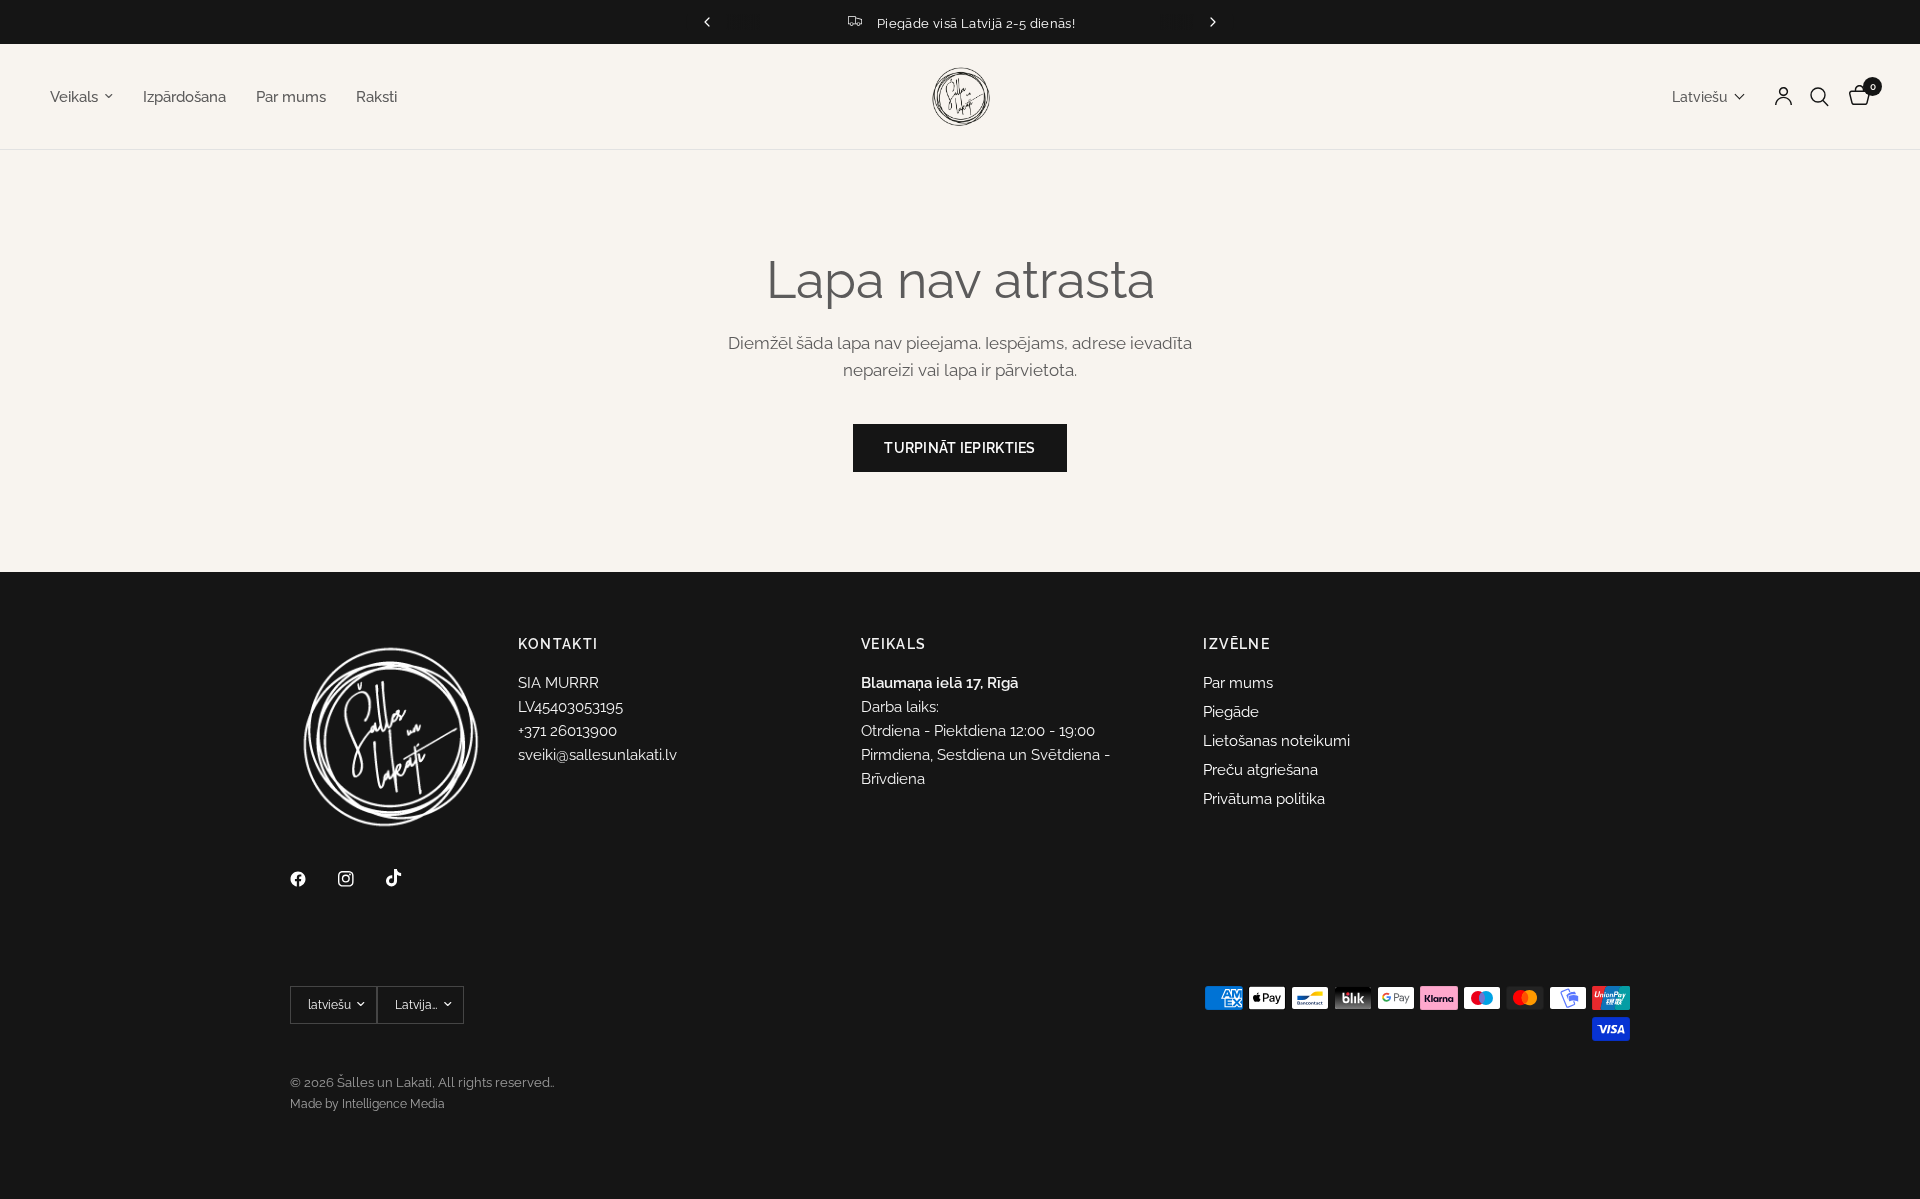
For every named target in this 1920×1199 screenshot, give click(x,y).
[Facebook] (312, 879)
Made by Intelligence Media (367, 1104)
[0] (1854, 96)
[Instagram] (360, 879)
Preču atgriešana (1260, 770)
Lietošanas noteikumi (1276, 741)
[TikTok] (408, 878)
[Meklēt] (1819, 96)
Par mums (291, 97)
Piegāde (1231, 712)
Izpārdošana (184, 97)
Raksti (376, 97)
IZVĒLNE (1236, 644)
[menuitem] (89, 97)
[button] (1709, 97)
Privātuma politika (1264, 799)
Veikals (74, 97)
